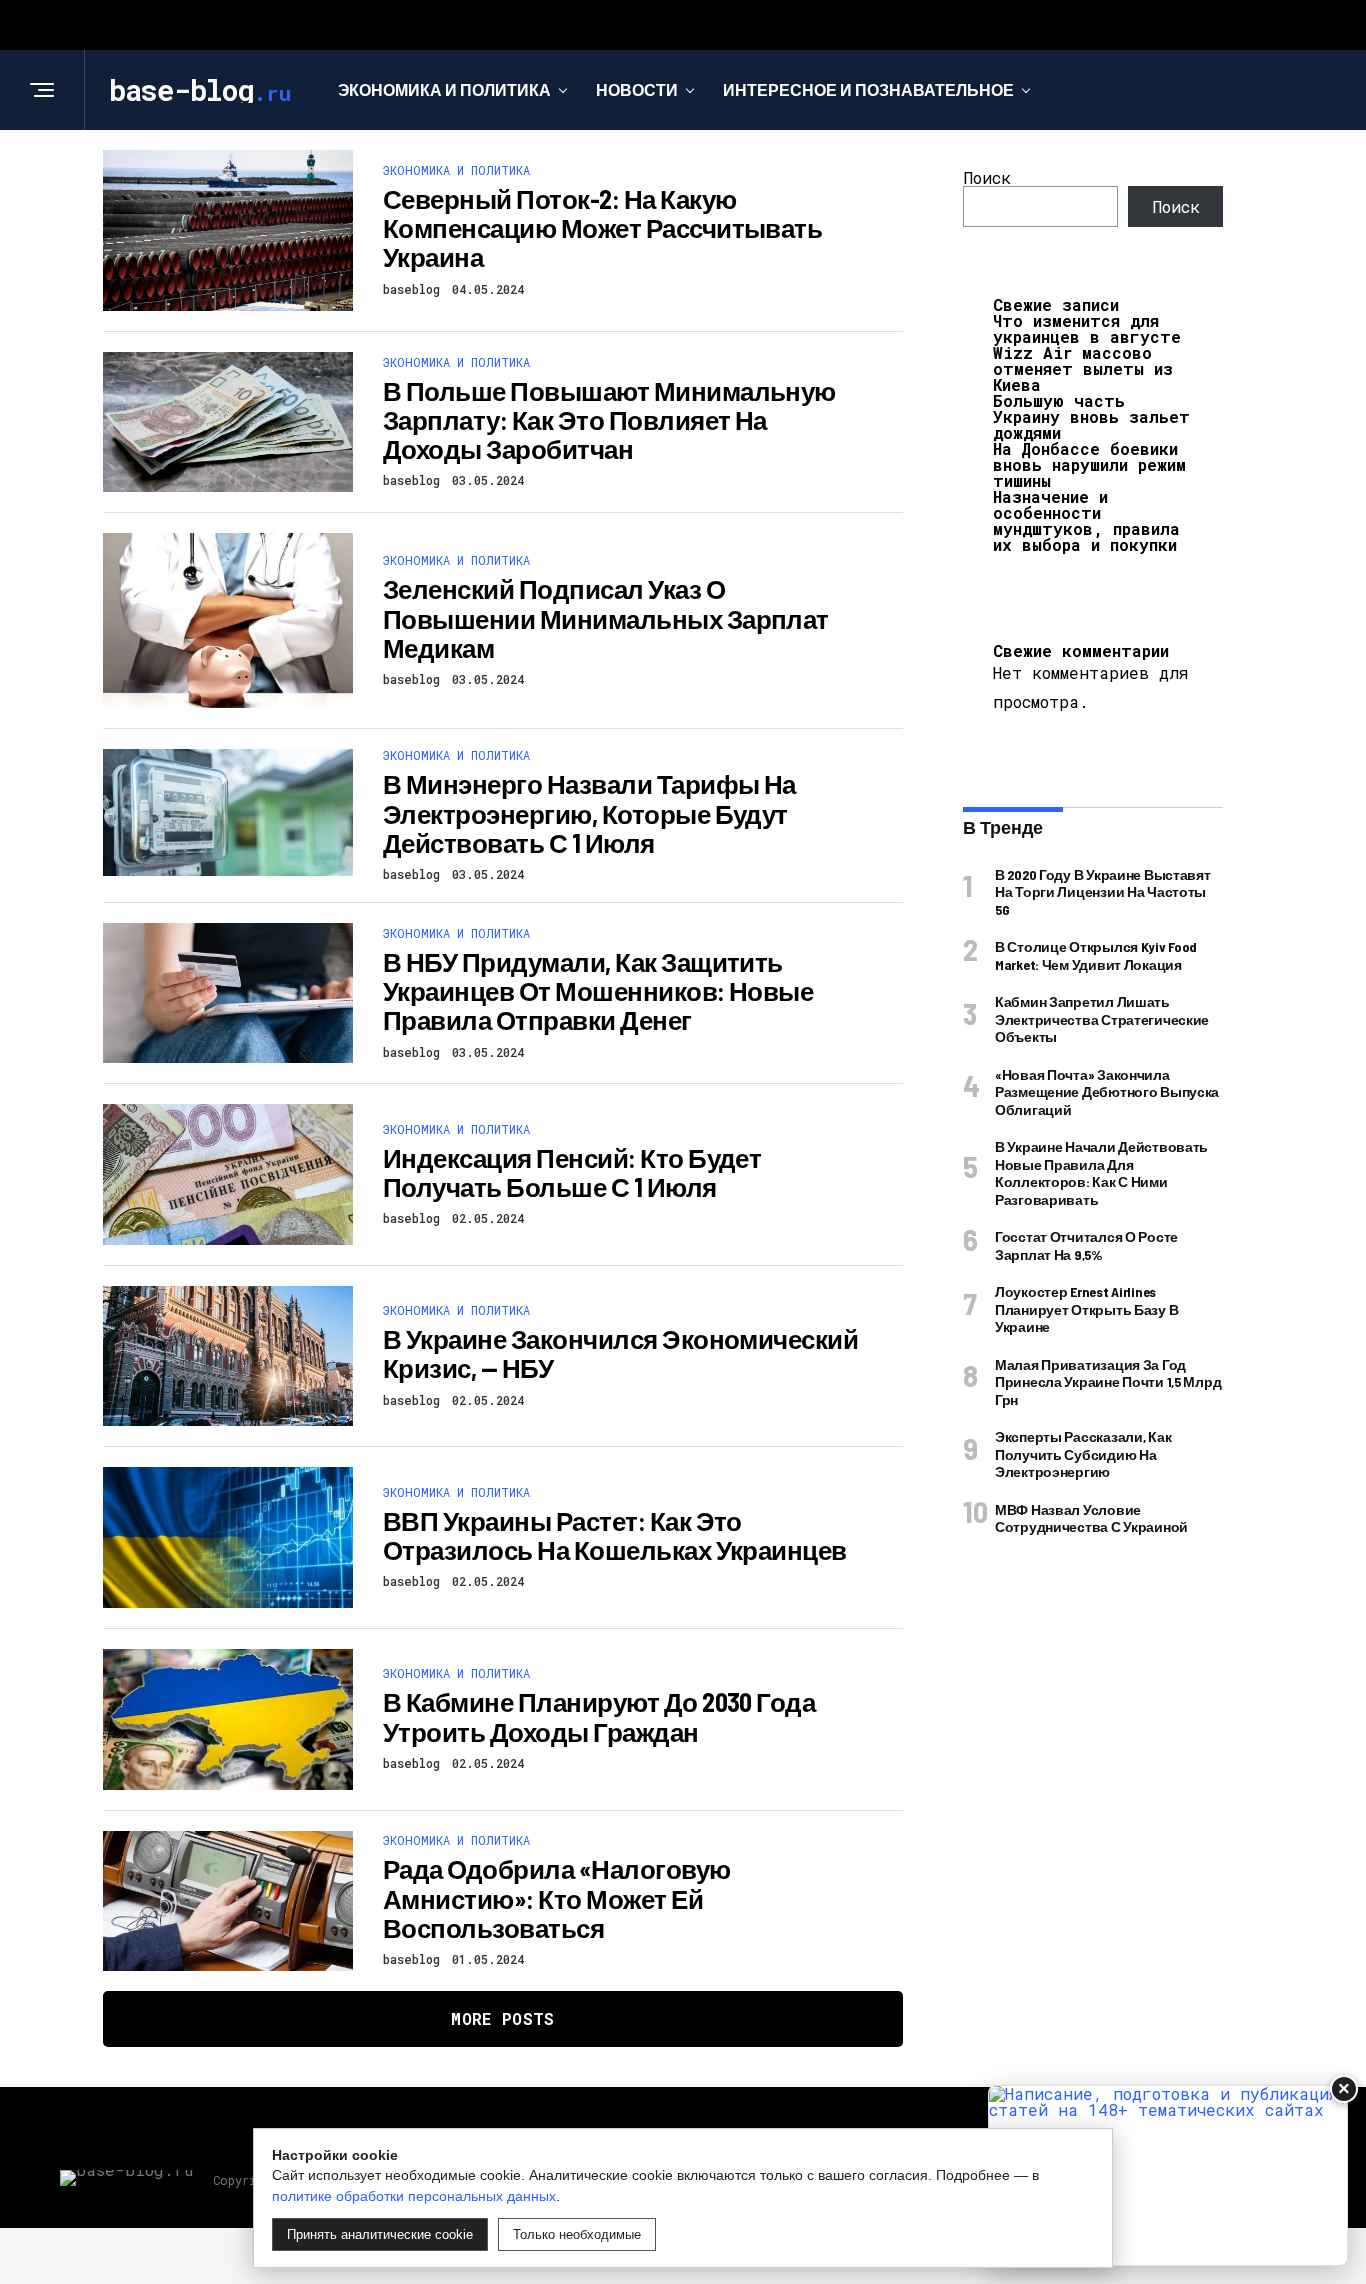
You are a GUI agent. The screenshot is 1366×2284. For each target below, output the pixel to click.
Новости (637, 89)
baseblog (411, 289)
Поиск (987, 177)
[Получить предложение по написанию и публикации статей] (1168, 2175)
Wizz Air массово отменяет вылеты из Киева (1083, 368)
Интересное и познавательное (868, 89)
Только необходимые (577, 2234)
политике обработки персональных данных (414, 2196)
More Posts (502, 2018)
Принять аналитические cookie (380, 2234)
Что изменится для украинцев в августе (1087, 328)
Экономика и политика (444, 89)
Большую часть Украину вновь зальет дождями (1091, 416)
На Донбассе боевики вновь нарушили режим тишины (1089, 464)
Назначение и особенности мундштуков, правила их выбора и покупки (1086, 520)
